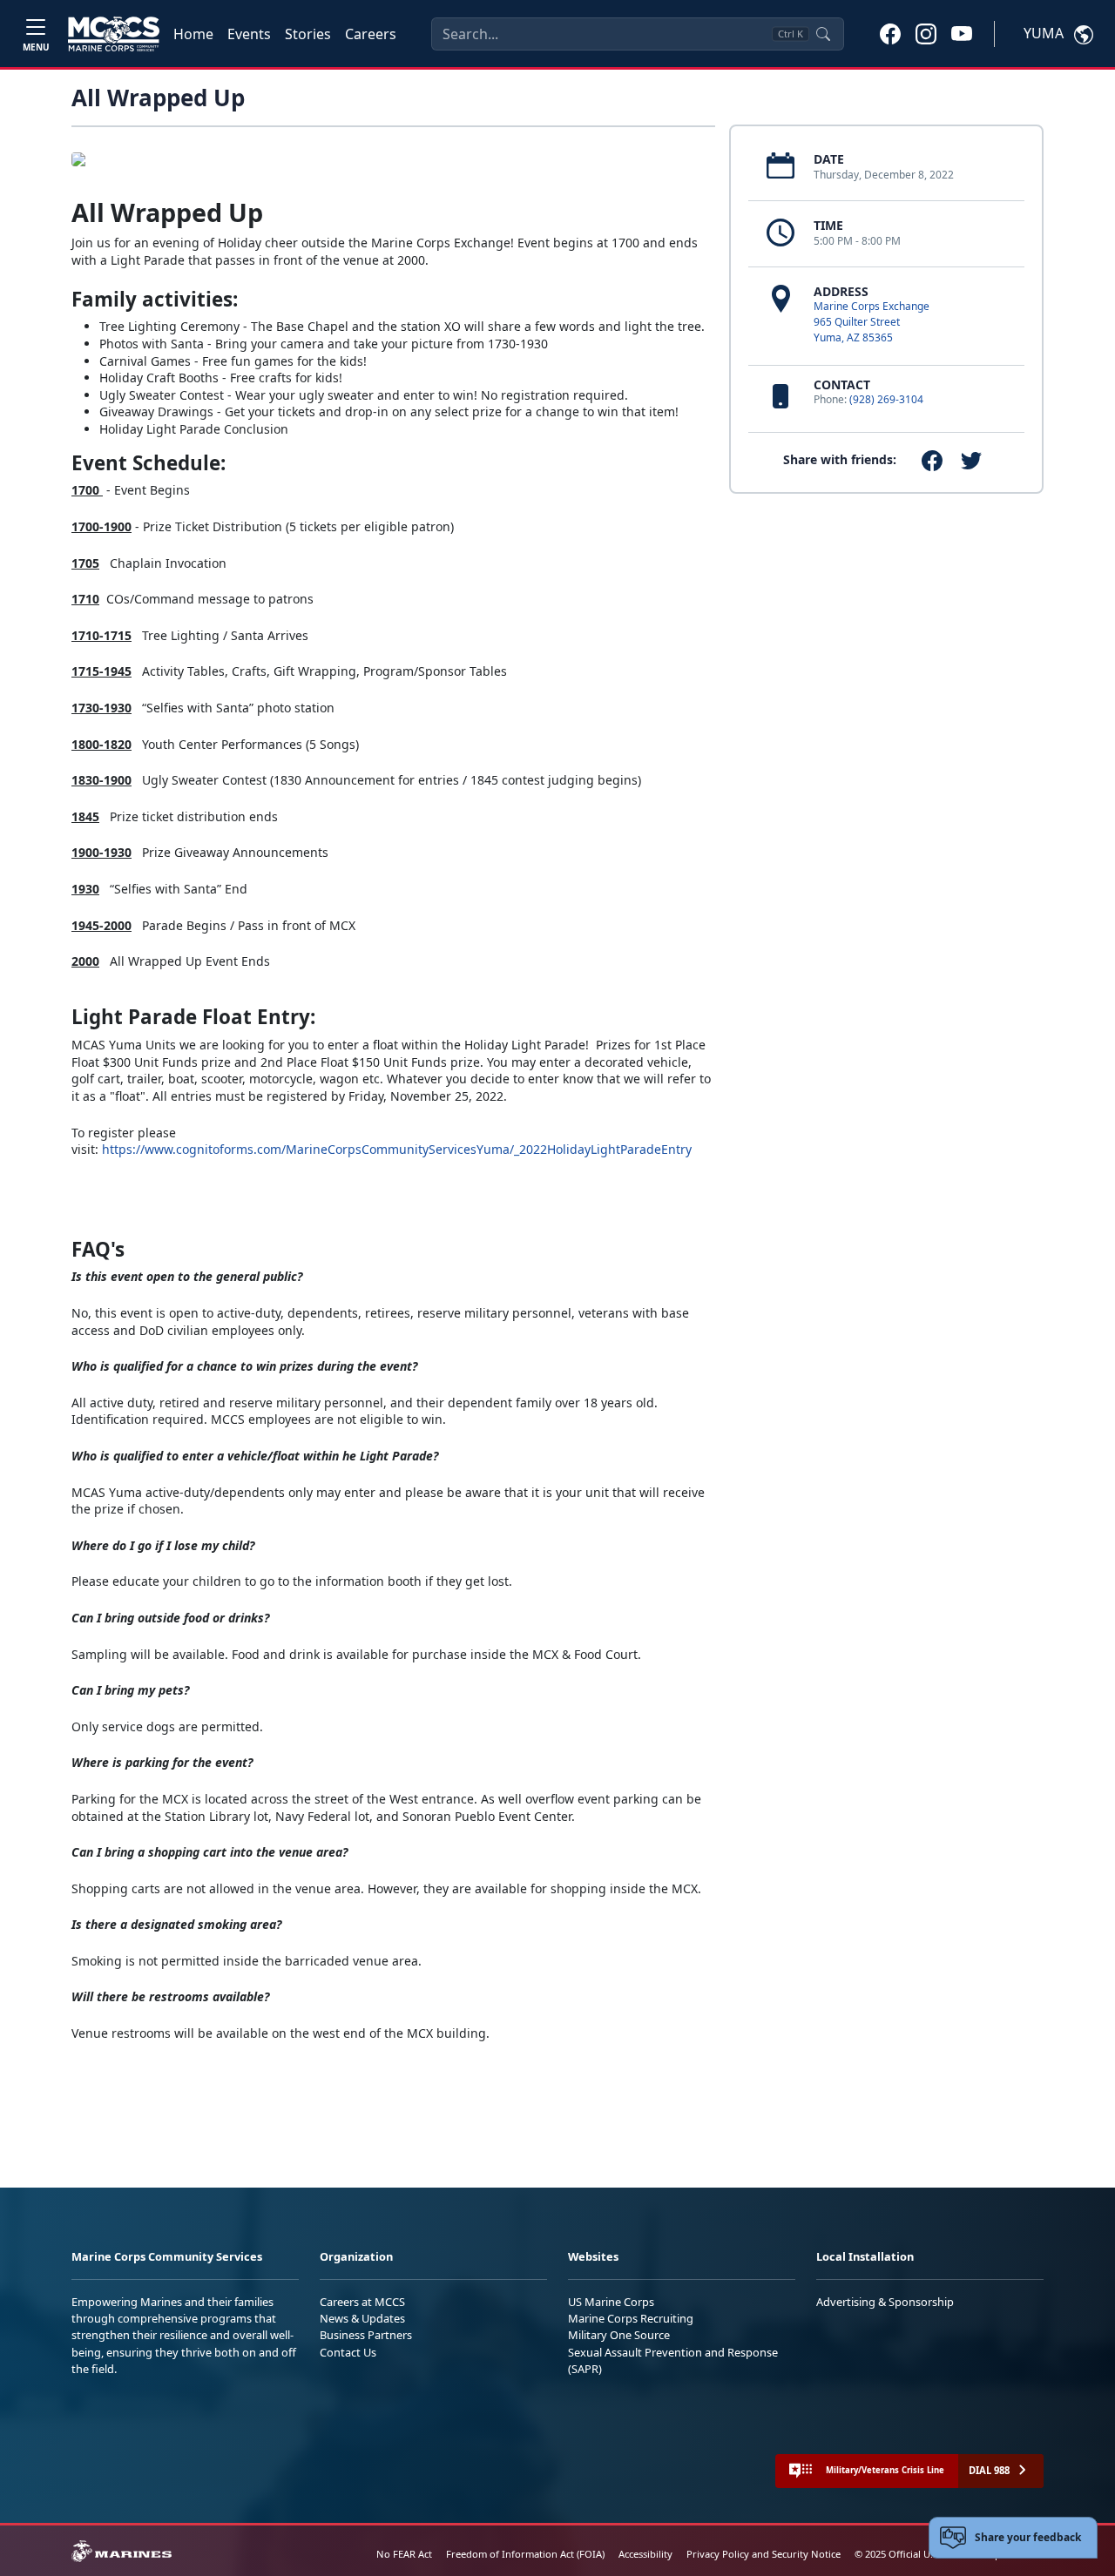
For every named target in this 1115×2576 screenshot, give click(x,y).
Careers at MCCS (362, 2302)
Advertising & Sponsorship (885, 2302)
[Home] (114, 34)
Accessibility (645, 2554)
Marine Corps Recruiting (631, 2318)
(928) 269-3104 (886, 399)
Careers (371, 34)
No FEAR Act (404, 2554)
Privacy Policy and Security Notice (764, 2554)
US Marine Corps (611, 2302)
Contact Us (348, 2352)
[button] (890, 33)
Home (193, 34)
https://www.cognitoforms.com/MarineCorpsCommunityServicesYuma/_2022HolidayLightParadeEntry (397, 1149)
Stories (308, 34)
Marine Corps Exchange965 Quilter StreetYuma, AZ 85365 (872, 322)
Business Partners (366, 2335)
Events (249, 34)
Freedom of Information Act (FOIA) (525, 2554)
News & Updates (362, 2318)
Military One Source (619, 2335)
